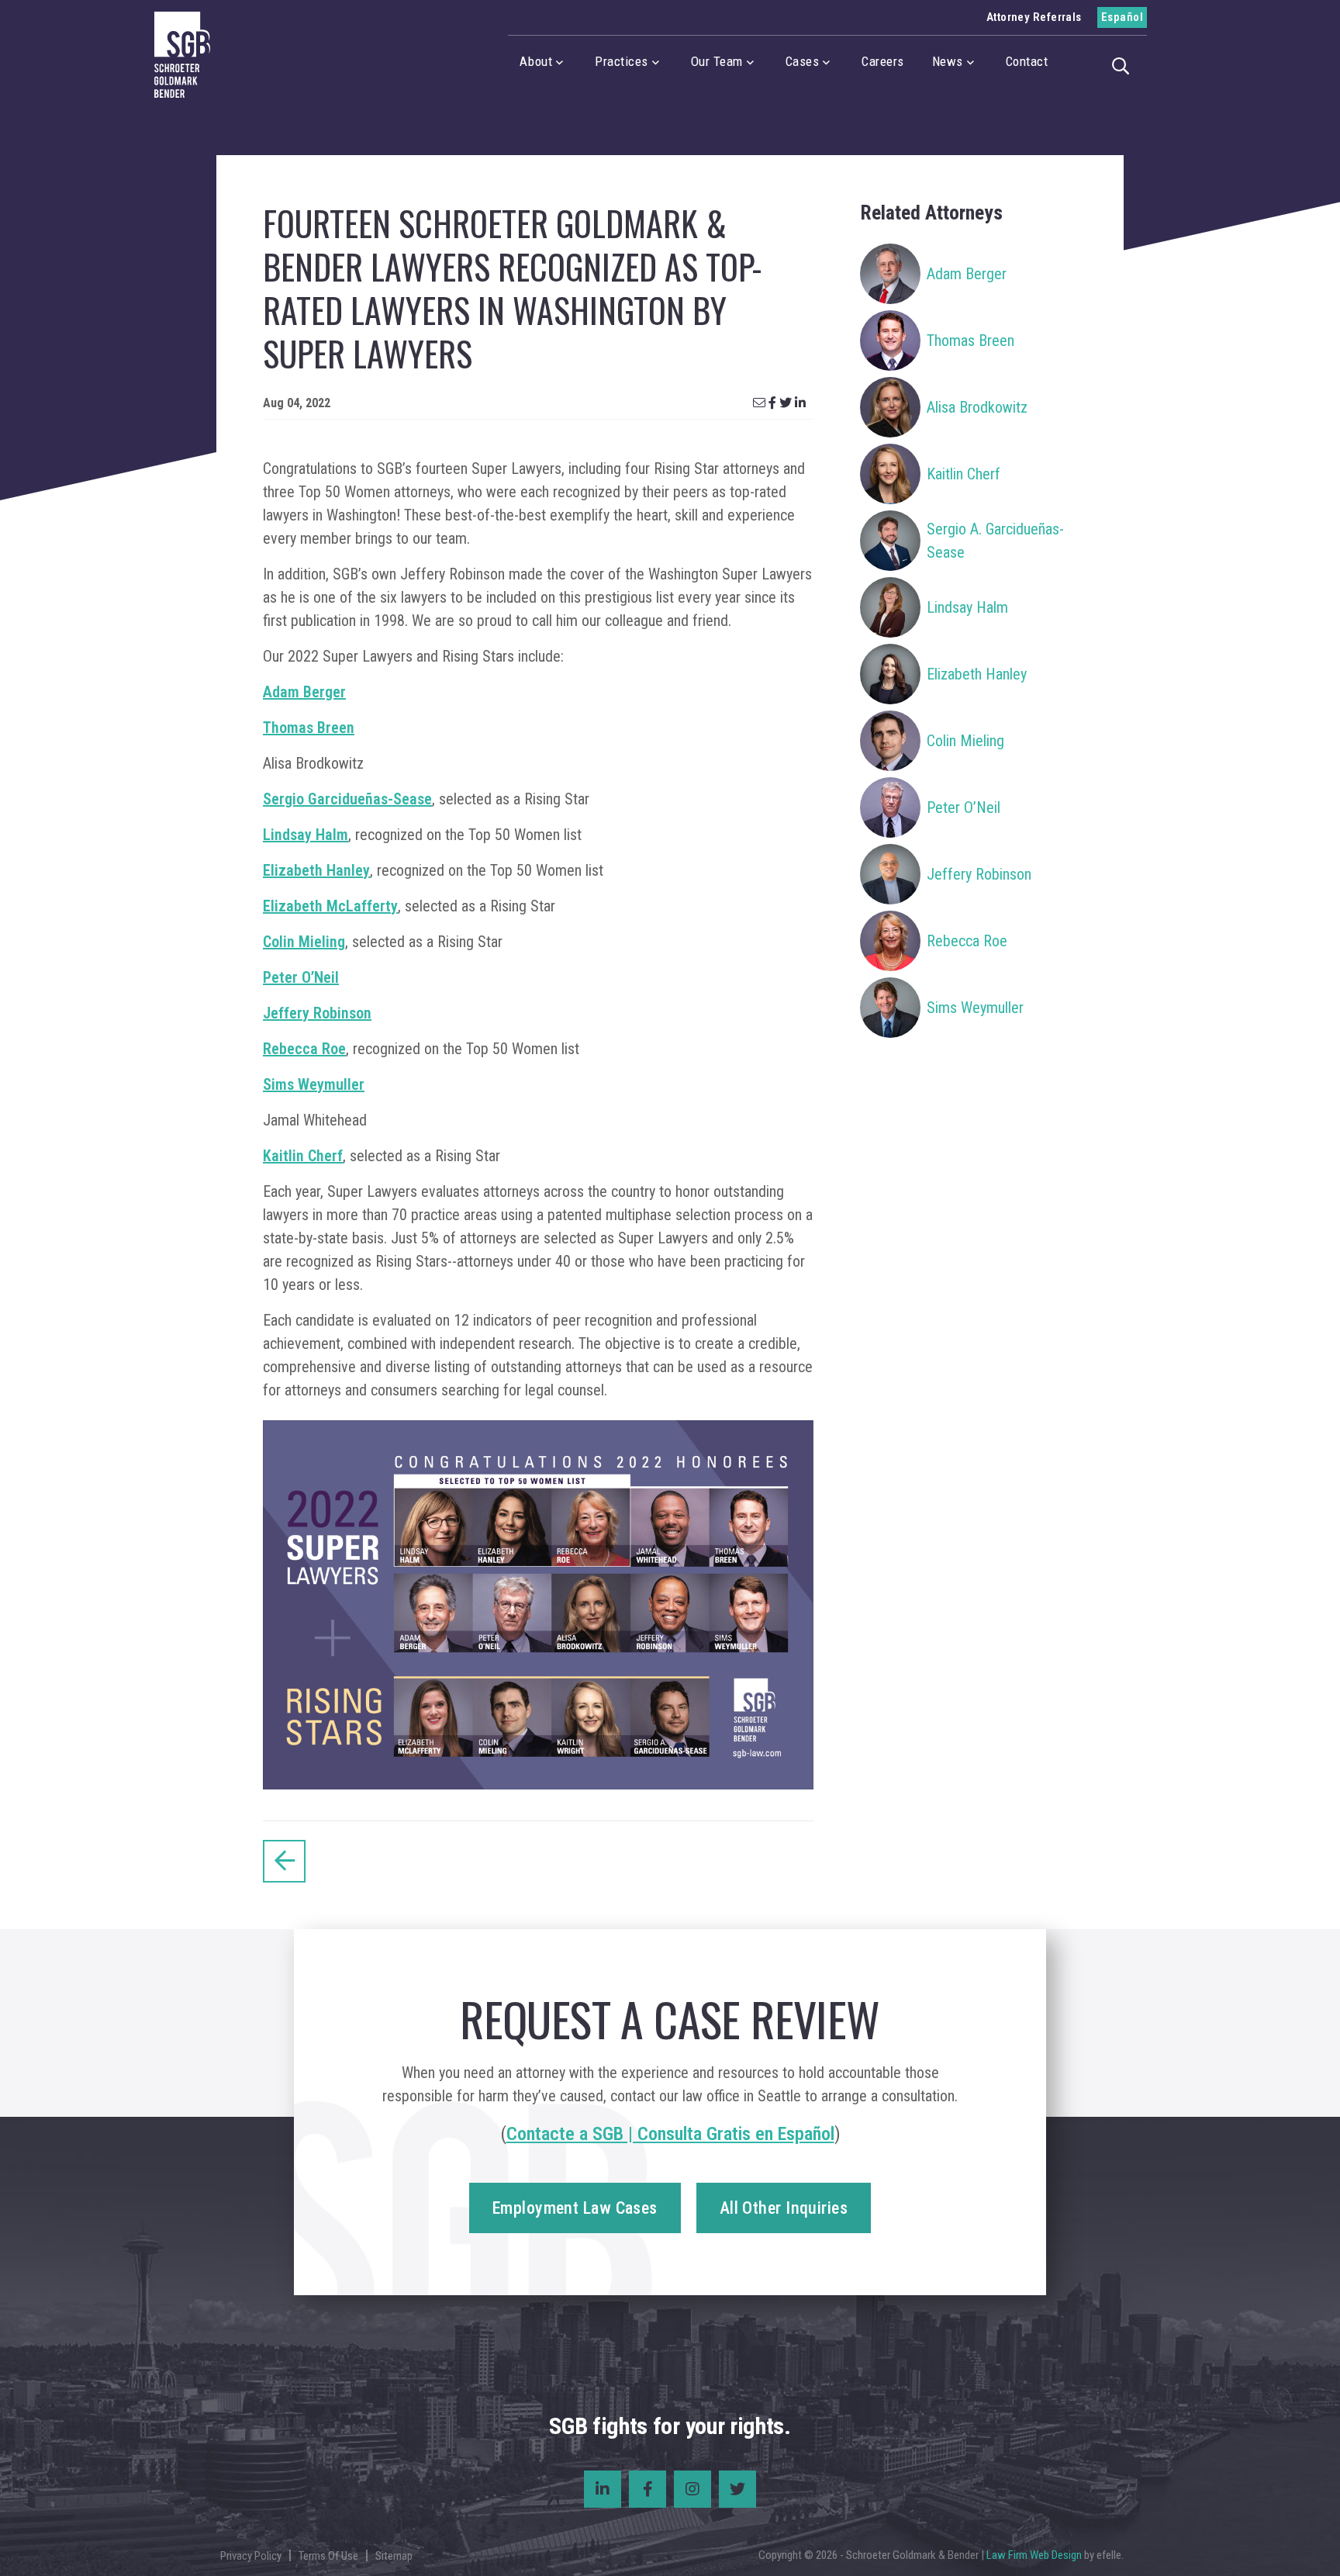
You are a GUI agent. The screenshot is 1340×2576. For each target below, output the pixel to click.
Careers (883, 61)
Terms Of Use (328, 2556)
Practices (622, 61)
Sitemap (394, 2556)
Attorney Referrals (1034, 17)
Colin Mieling (304, 942)
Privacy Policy (251, 2556)
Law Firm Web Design (1034, 2555)
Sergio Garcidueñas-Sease (347, 799)
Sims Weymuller (314, 1084)
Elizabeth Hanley (316, 870)
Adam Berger (304, 692)
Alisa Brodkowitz (977, 407)
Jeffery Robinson (317, 1013)
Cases (803, 61)
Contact (1027, 61)
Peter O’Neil (301, 977)
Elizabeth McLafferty (330, 906)
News (948, 61)
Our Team (717, 61)
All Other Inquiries (784, 2208)
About (536, 61)
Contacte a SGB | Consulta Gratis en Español (670, 2134)
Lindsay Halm (306, 835)
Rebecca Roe (304, 1049)
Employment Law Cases (575, 2208)
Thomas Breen (309, 728)
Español (1122, 17)
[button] (1125, 64)
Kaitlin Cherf (303, 1156)
